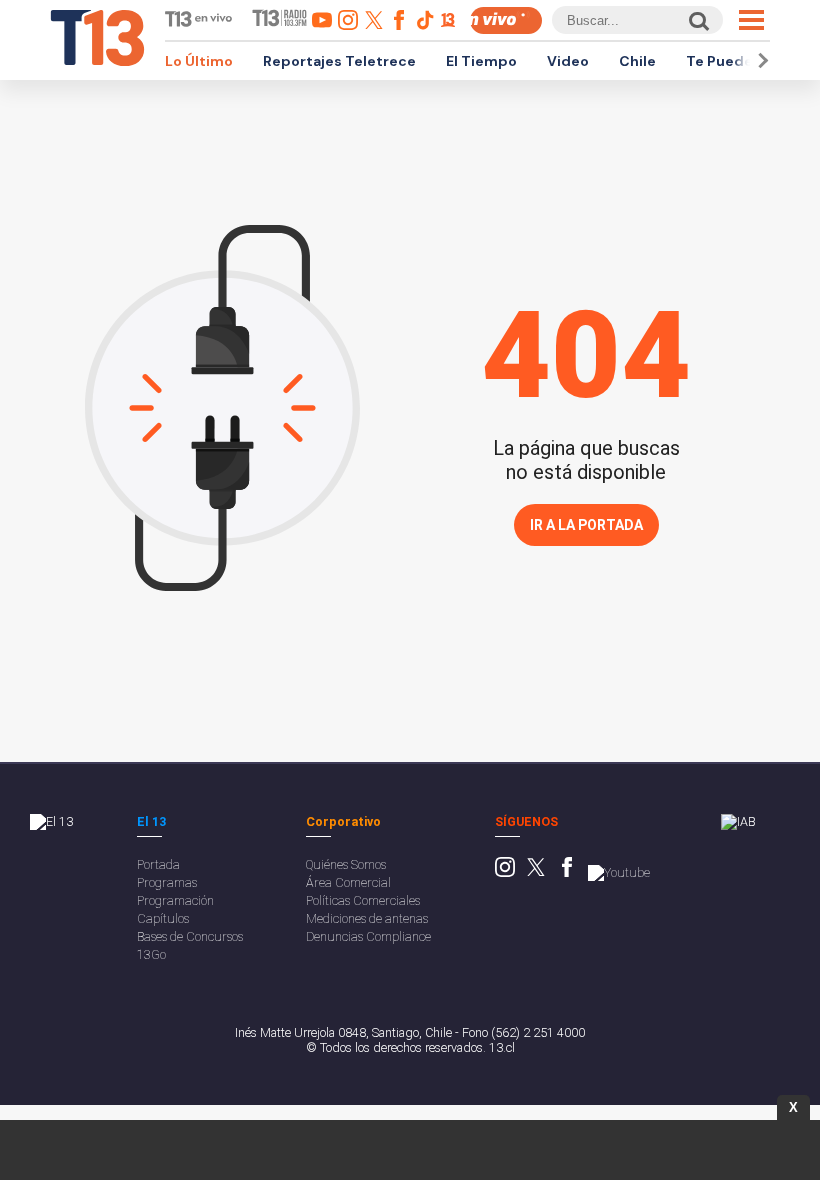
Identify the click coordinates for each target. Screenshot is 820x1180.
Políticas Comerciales (363, 900)
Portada (158, 864)
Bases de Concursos (190, 936)
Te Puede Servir (742, 61)
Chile (637, 61)
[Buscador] (697, 20)
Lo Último (199, 61)
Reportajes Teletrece (339, 61)
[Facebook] (567, 872)
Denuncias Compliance (368, 936)
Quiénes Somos (346, 864)
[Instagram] (505, 872)
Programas (167, 882)
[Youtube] (619, 872)
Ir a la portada (586, 525)
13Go (151, 954)
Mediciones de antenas (367, 918)
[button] (760, 60)
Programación (175, 900)
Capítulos (163, 918)
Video (568, 61)
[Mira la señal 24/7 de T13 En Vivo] (506, 20)
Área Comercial (348, 882)
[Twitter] (536, 872)
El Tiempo (481, 61)
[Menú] (751, 20)
